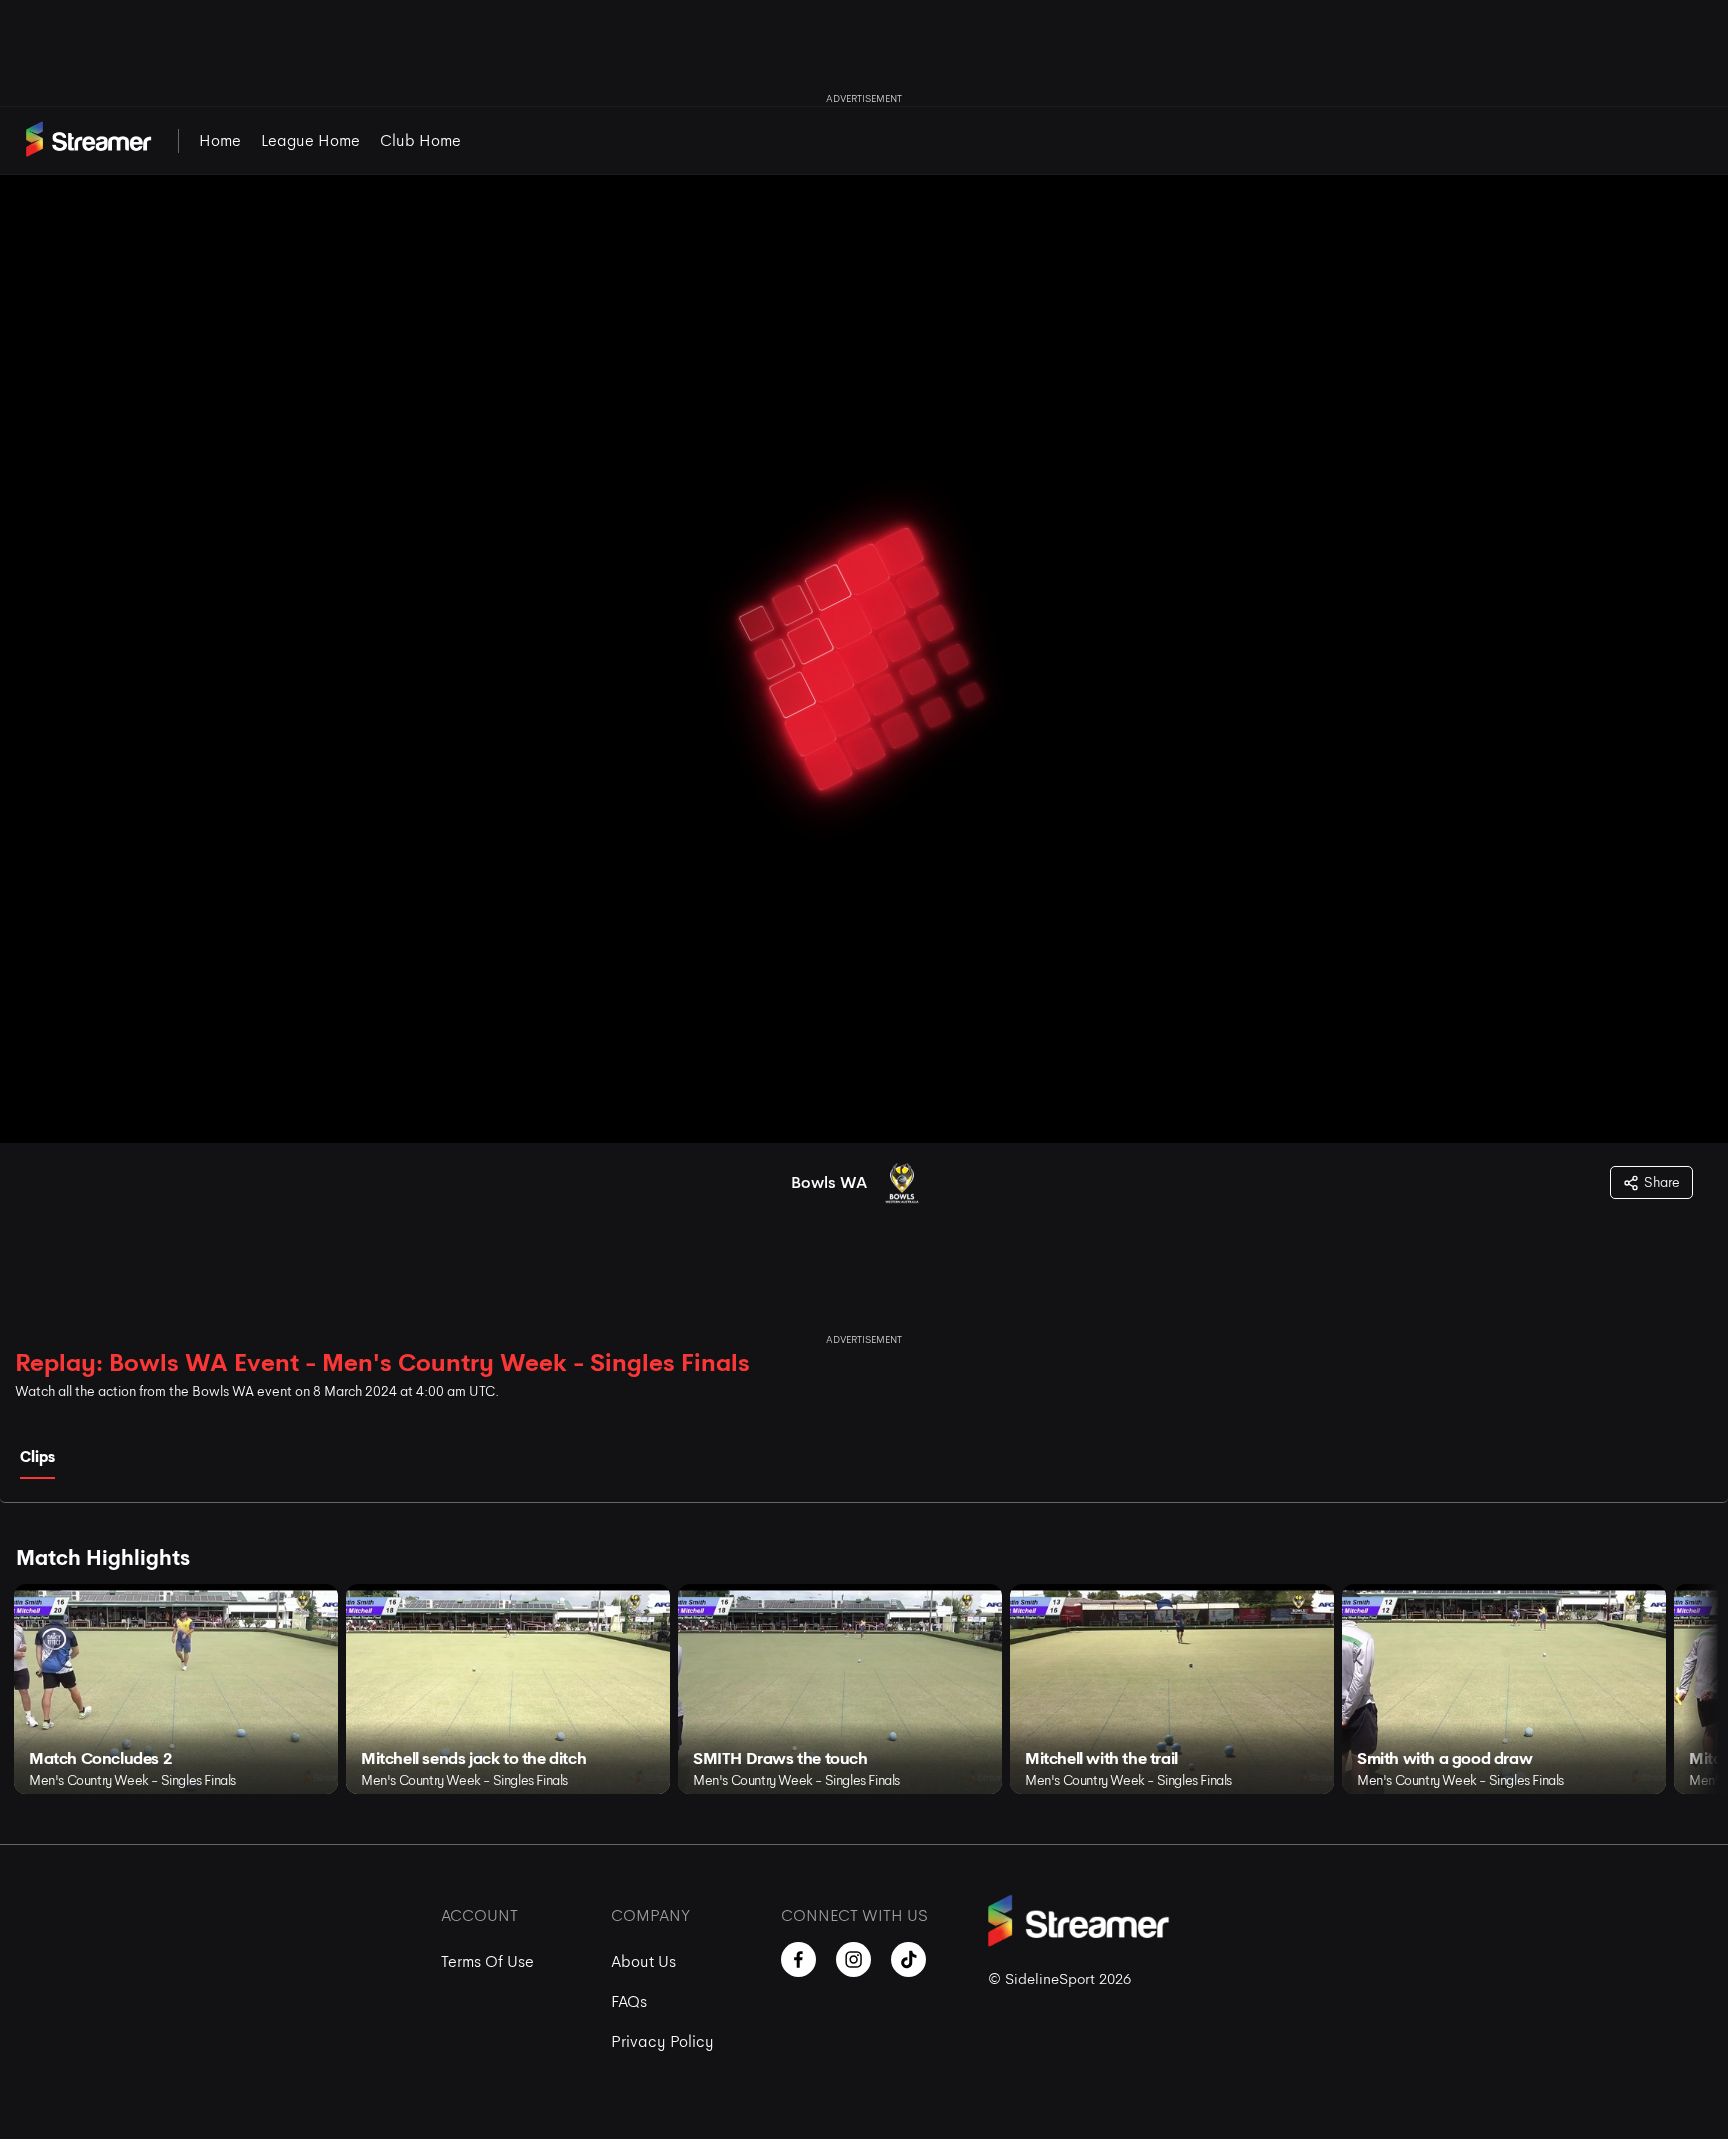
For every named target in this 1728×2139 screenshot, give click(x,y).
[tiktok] (908, 1959)
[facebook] (798, 1959)
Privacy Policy (662, 2041)
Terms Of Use (487, 1961)
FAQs (629, 2001)
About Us (643, 1961)
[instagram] (853, 1959)
